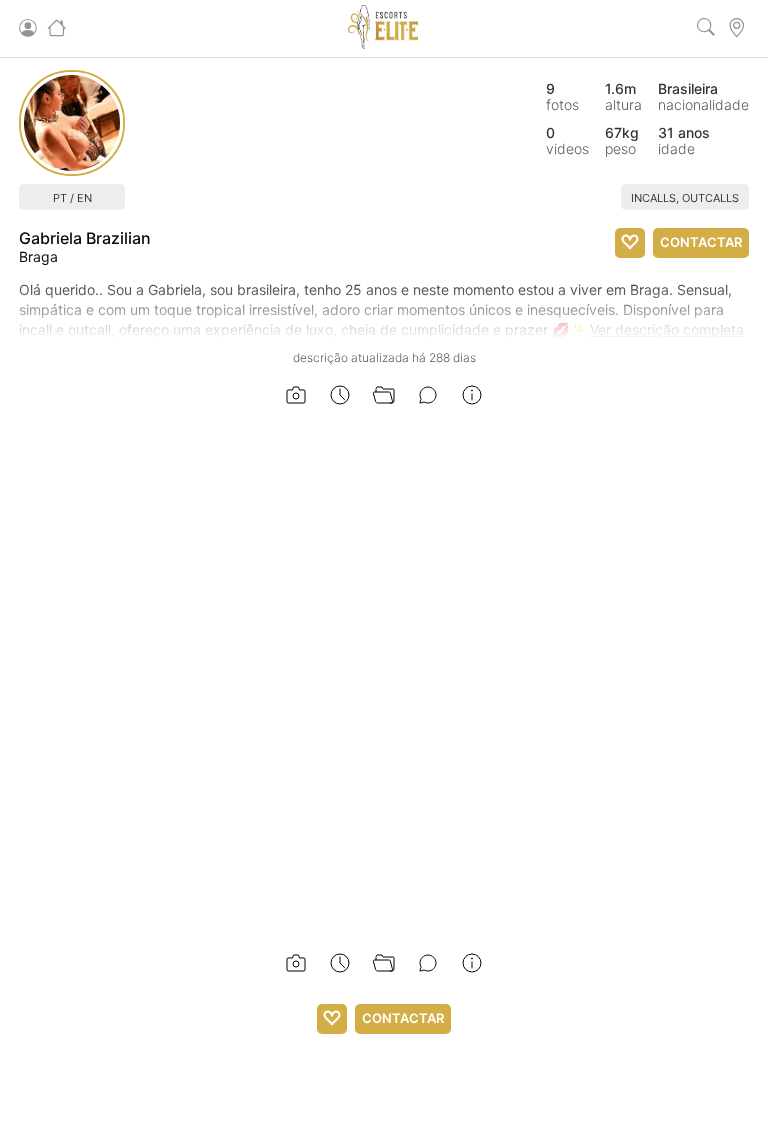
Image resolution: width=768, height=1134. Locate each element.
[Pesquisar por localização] (738, 29)
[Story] (340, 396)
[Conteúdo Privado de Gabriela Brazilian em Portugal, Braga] (72, 123)
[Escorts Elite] (383, 44)
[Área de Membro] (29, 29)
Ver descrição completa (667, 329)
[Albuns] (384, 396)
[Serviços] (472, 396)
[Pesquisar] (708, 29)
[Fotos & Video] (296, 396)
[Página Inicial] (58, 29)
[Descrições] (428, 396)
